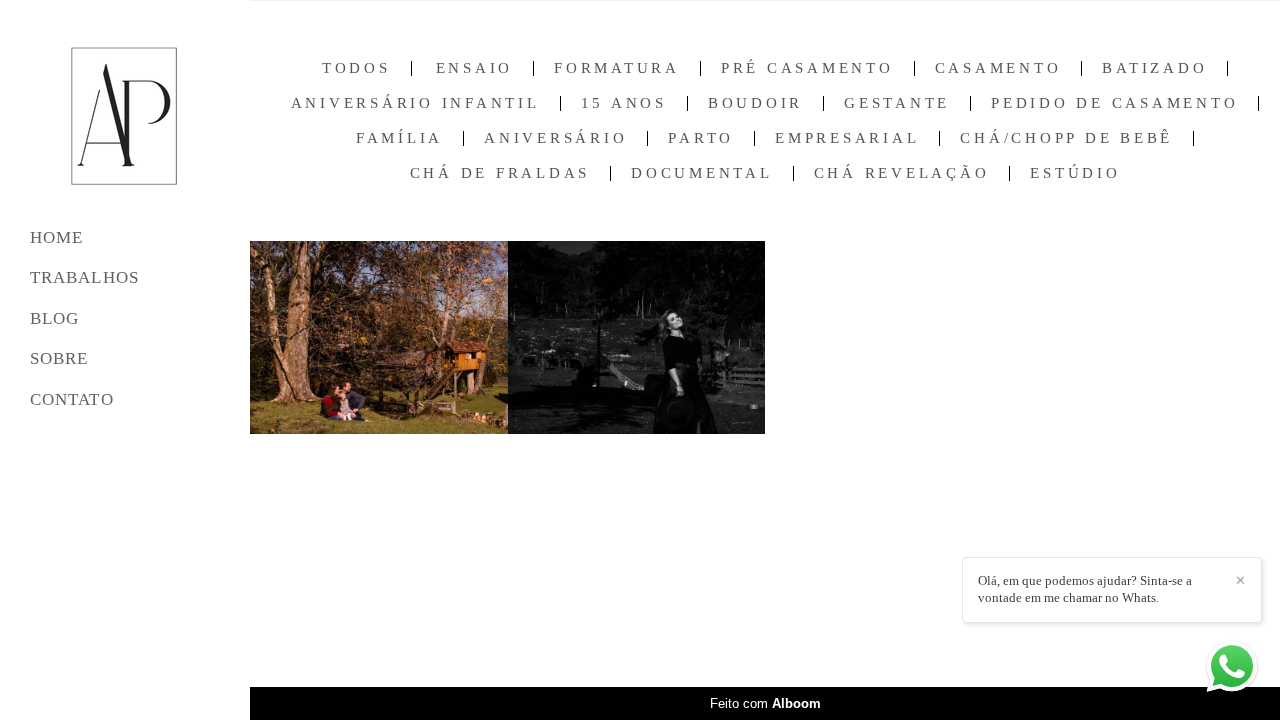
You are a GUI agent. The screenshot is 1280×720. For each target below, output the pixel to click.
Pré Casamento (807, 68)
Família (399, 138)
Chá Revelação (902, 173)
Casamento (998, 68)
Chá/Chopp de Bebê (1066, 138)
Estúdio (1075, 173)
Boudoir (755, 103)
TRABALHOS (84, 277)
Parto (701, 138)
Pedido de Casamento (1114, 103)
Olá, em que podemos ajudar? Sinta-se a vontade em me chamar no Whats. (1085, 589)
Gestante (897, 103)
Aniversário (555, 138)
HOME (56, 237)
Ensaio (475, 68)
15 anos (624, 103)
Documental (702, 173)
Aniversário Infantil (415, 103)
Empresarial (847, 138)
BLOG (54, 318)
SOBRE (59, 358)
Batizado (1154, 68)
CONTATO (72, 399)
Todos (356, 68)
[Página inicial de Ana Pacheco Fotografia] (125, 116)
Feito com (765, 703)
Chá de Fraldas (500, 173)
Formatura (617, 68)
